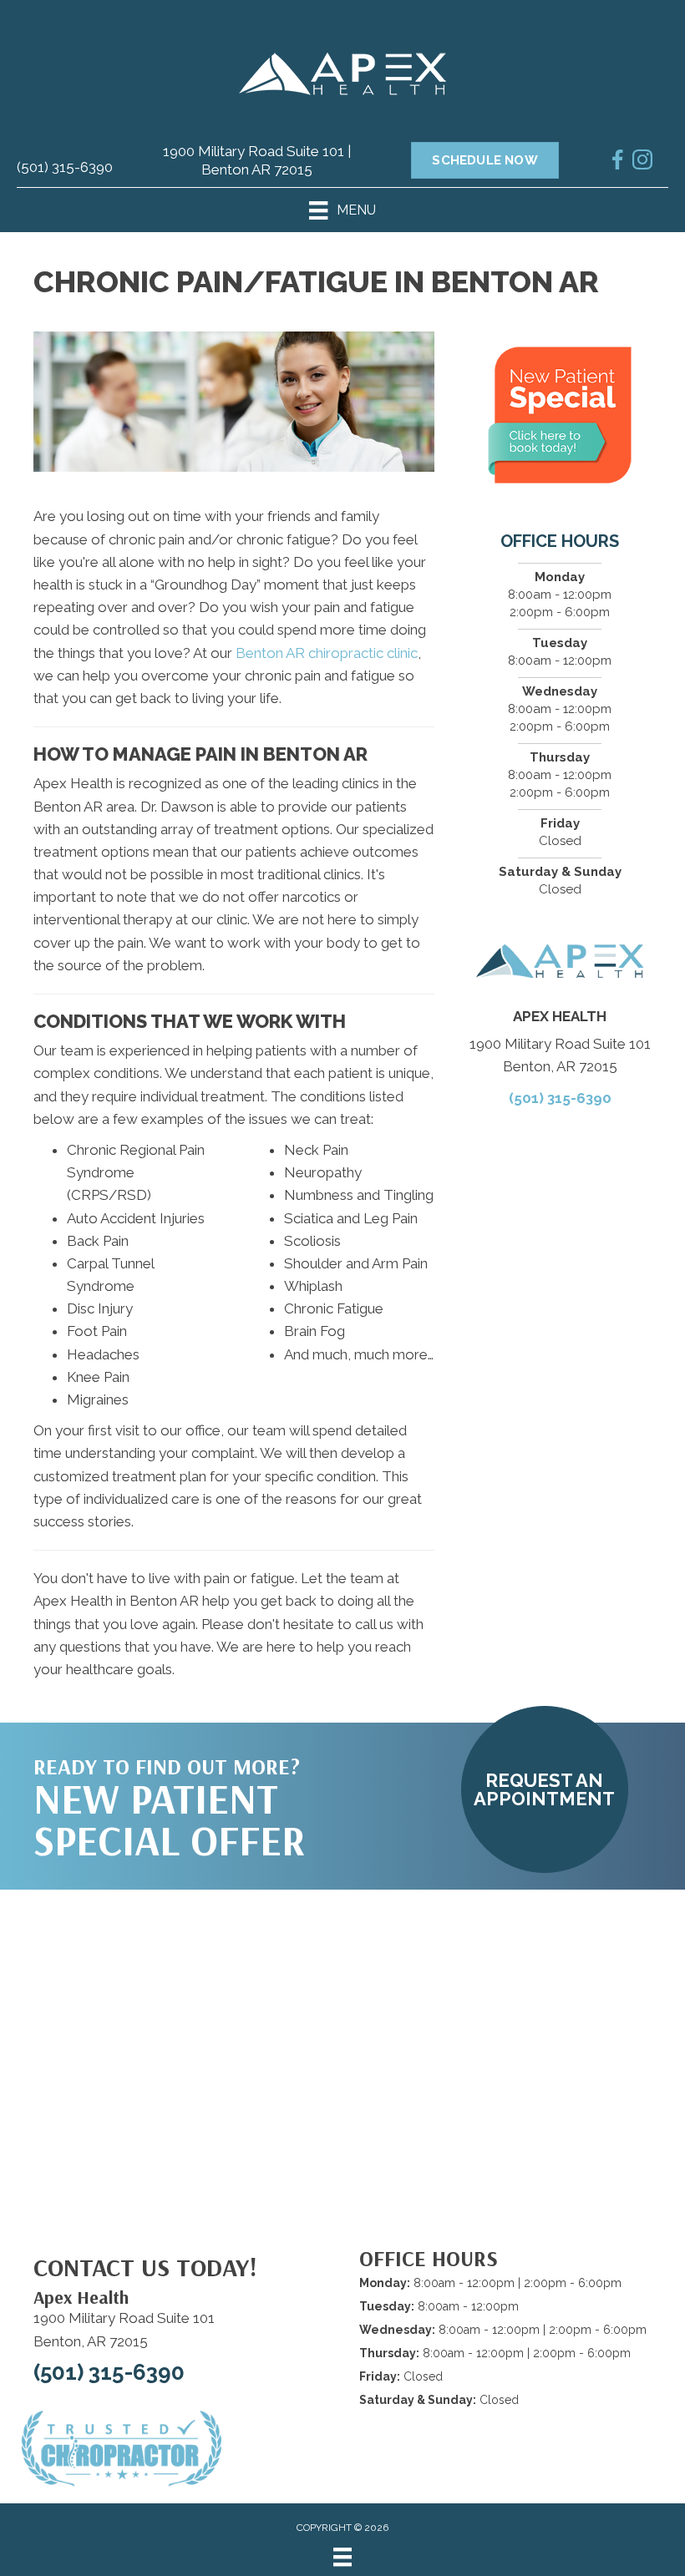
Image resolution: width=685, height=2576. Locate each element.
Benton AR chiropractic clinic (327, 653)
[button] (545, 1789)
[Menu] (342, 2557)
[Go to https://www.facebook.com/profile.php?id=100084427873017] (617, 163)
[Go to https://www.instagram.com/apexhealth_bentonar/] (642, 163)
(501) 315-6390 (65, 167)
